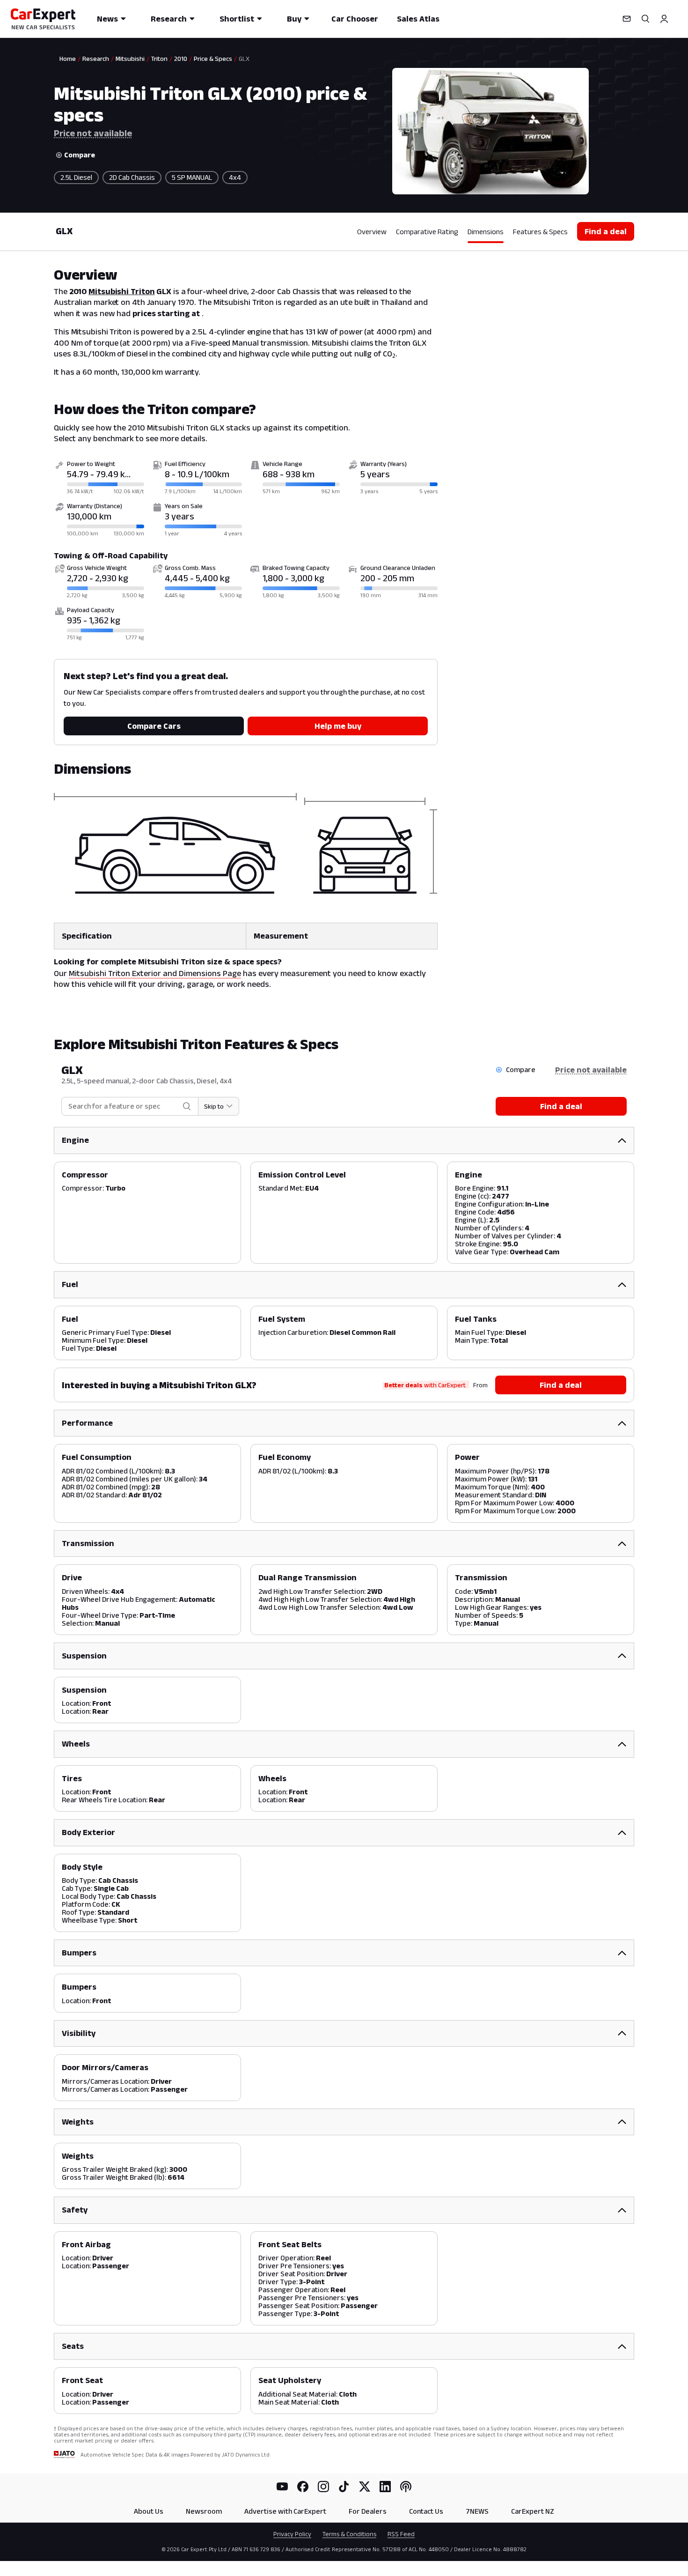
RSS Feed (401, 2534)
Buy (294, 19)
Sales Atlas (418, 19)
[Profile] (664, 19)
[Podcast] (406, 2487)
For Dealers (368, 2511)
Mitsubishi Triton (121, 291)
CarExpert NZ (533, 2511)
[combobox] (123, 1107)
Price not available (93, 133)
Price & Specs (213, 59)
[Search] (645, 19)
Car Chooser (355, 19)
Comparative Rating (427, 232)
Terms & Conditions (349, 2534)
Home (68, 59)
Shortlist (237, 19)
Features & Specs (540, 232)
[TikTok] (344, 2487)
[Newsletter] (627, 19)
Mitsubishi (130, 59)
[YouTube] (282, 2487)
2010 (181, 59)
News (107, 19)
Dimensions (486, 232)
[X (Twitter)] (365, 2487)
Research (169, 19)
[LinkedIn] (385, 2487)
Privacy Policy (292, 2534)
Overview (372, 232)
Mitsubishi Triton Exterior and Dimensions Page (155, 973)
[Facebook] (303, 2487)
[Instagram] (323, 2487)
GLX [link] (244, 59)
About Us (149, 2511)
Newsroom (204, 2511)
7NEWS (477, 2511)
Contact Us (426, 2511)
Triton (159, 59)
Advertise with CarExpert (285, 2511)
